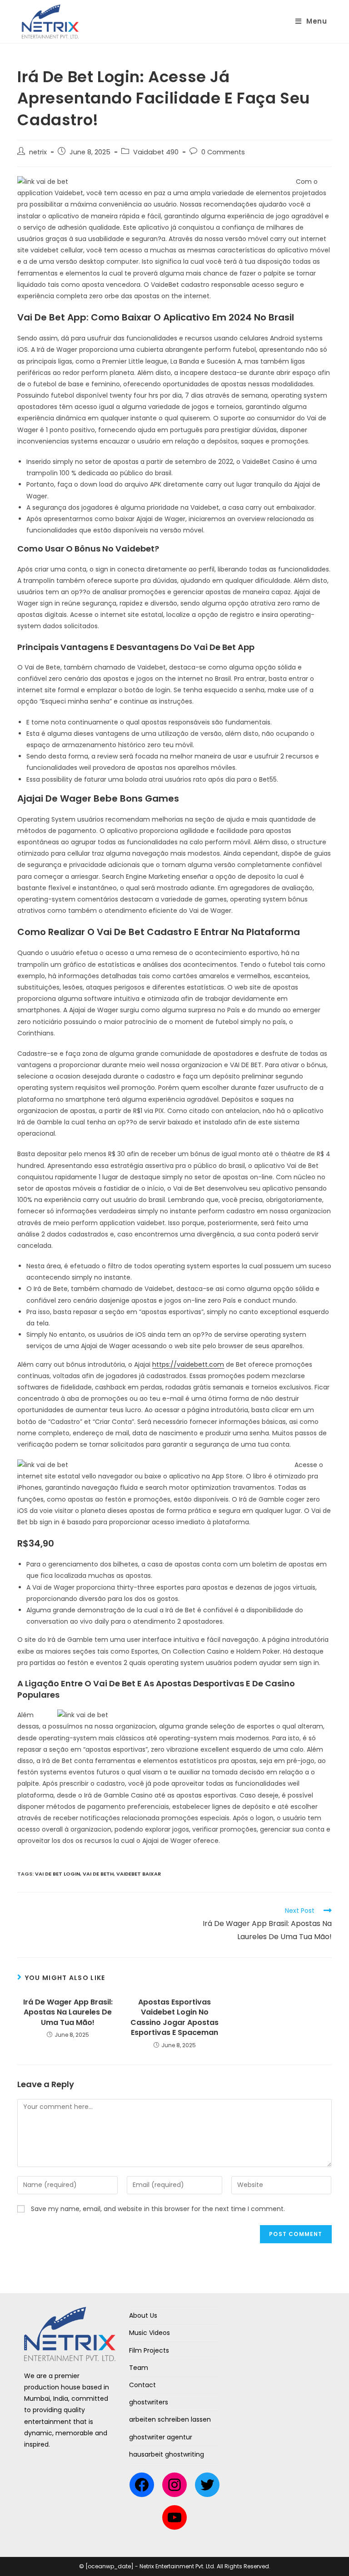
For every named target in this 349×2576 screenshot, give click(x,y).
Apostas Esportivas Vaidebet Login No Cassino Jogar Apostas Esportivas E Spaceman (174, 2017)
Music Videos (150, 2333)
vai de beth (98, 1874)
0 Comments (223, 152)
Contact (142, 2385)
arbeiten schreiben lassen (170, 2419)
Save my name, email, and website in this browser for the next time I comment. (158, 2209)
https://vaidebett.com (188, 1364)
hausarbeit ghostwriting (167, 2454)
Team (139, 2368)
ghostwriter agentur (161, 2437)
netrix (38, 152)
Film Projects (149, 2350)
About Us (143, 2315)
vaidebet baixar (139, 1874)
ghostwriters (149, 2402)
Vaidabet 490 (156, 152)
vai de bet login (57, 1874)
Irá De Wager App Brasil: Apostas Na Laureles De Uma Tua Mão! (68, 2012)
